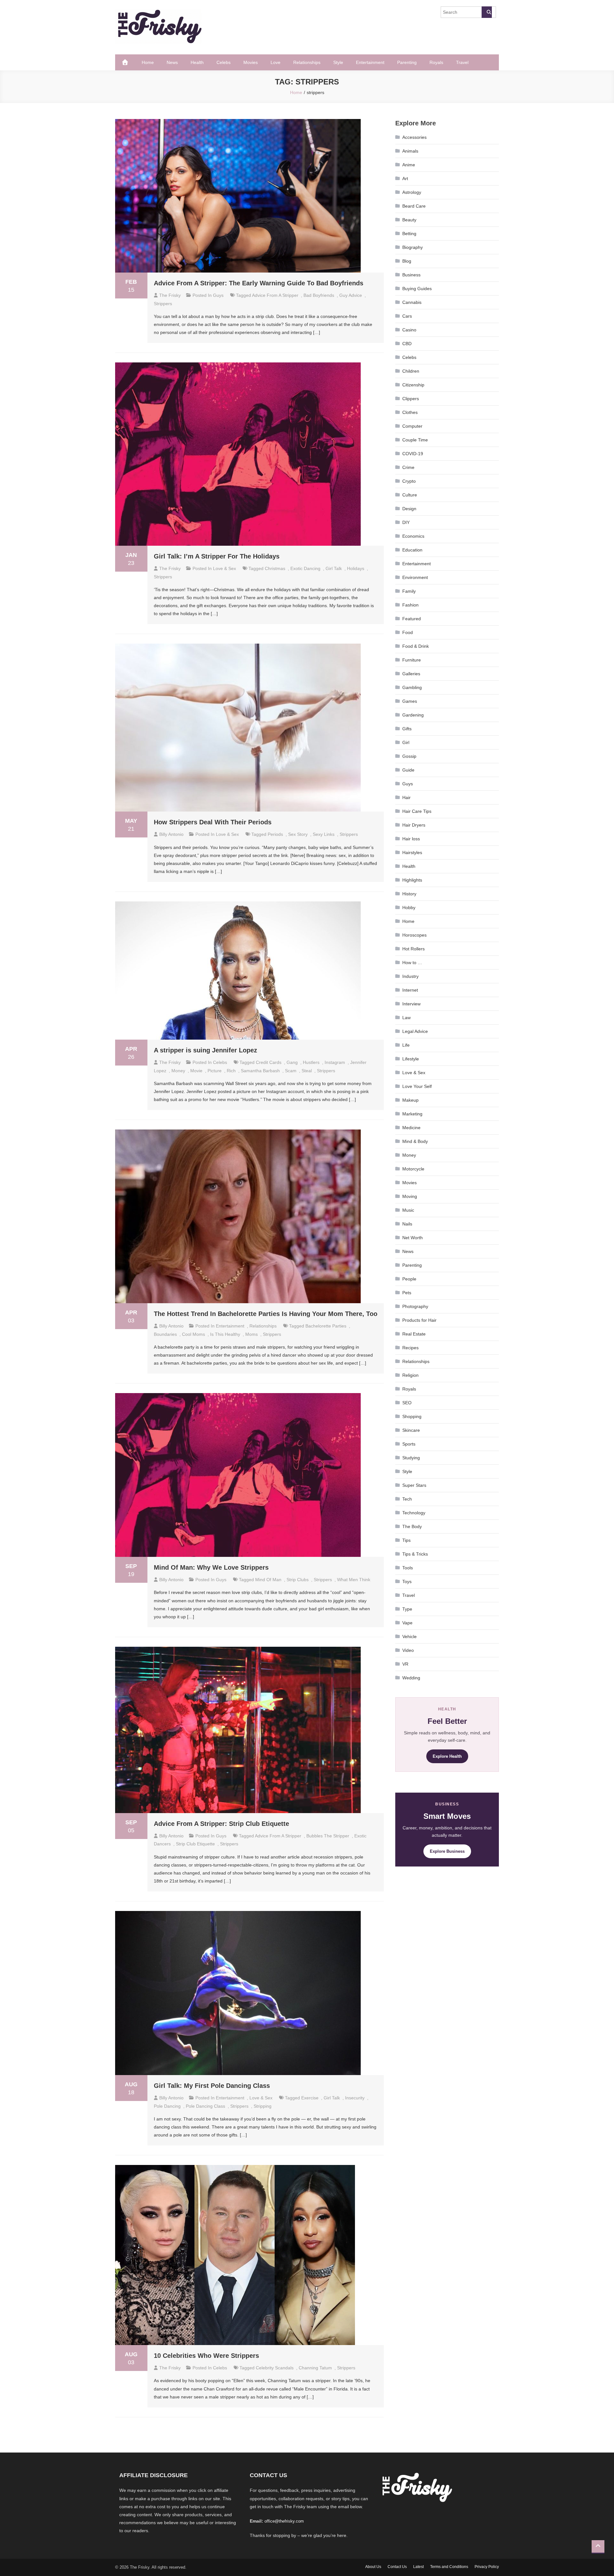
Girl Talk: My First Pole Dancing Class (212, 2086)
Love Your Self (417, 1086)
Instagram (335, 1062)
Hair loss (411, 839)
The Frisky (170, 295)
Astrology (412, 192)
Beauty (409, 220)
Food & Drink (416, 646)
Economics (413, 536)
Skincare (411, 1430)
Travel (462, 62)
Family (409, 591)
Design (409, 509)
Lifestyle (411, 1059)
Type (407, 1609)
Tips (406, 1540)
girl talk (334, 568)
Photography (415, 1306)
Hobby (409, 908)
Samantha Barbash (260, 1071)
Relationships (307, 62)
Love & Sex (224, 568)
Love (276, 62)
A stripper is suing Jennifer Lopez (205, 1050)
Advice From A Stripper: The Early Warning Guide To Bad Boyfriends (259, 283)
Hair (406, 797)
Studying (411, 1458)
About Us (373, 2567)
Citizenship (413, 385)
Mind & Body (415, 1141)
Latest (418, 2567)
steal (307, 1071)
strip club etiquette (195, 1844)
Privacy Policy (487, 2567)
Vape (407, 1623)
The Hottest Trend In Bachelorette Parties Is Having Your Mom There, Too (266, 1314)
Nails (407, 1224)
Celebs (224, 62)
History (409, 894)
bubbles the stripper (328, 1836)
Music (408, 1210)
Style (338, 62)
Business (411, 275)
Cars (407, 316)
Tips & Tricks (415, 1554)
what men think (354, 1580)
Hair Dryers (414, 825)
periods (275, 834)
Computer (412, 426)
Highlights (412, 880)
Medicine (411, 1128)
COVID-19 (413, 454)
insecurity (355, 2098)
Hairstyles (412, 852)
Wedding (411, 1678)
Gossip (409, 756)
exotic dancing (305, 568)
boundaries (165, 1334)
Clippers (411, 399)
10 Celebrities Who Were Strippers (206, 2356)
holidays (356, 568)
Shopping (412, 1416)
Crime (408, 467)
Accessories (414, 137)
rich (231, 1071)
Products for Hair (419, 1320)
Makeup (410, 1100)
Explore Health (447, 1756)
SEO (407, 1403)
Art (405, 178)
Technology (414, 1513)
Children (411, 371)
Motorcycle (413, 1169)
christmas (275, 568)
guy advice (351, 295)
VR (405, 1664)
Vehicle (409, 1637)
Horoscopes (414, 935)
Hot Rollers (413, 949)
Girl (406, 742)
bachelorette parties (326, 1326)
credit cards (269, 1062)
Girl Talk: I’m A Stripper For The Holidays (217, 556)
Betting (409, 234)
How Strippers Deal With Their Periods (213, 822)
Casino (409, 330)
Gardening (413, 715)
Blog (407, 261)
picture (215, 1071)
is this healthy (225, 1334)
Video (408, 1650)
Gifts (407, 729)
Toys (407, 1581)
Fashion (410, 605)
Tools (408, 1568)
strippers (163, 304)
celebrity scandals (275, 2368)
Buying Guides (417, 289)
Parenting (407, 62)
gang (292, 1062)
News (172, 62)
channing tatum (315, 2368)
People (409, 1279)
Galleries (411, 674)
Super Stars (414, 1485)
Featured (412, 619)
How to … (412, 963)
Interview (411, 1004)
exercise (310, 2098)
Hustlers (311, 1062)
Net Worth (413, 1238)
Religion (410, 1375)
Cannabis (412, 302)
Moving (410, 1196)
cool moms (193, 1334)
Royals (436, 62)
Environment (415, 577)
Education (412, 550)
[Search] (487, 12)
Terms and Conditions (449, 2567)
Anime (409, 165)
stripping (263, 2106)
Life (406, 1045)
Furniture (412, 660)
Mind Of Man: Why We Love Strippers (211, 1567)
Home (148, 62)
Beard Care (414, 206)
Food (408, 632)
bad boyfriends (319, 295)
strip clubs (298, 1580)
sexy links (324, 834)
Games (410, 701)
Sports (409, 1444)
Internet (410, 990)
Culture (410, 495)
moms (252, 1334)
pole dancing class (205, 2106)
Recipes (410, 1348)
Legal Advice (415, 1031)
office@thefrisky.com (284, 2521)
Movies (251, 62)
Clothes (410, 412)
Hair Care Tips (417, 811)
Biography (413, 247)
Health (197, 62)
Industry (410, 976)
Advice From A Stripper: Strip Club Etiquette (221, 1824)
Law (406, 1018)
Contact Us (397, 2567)
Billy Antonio (171, 834)
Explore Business (447, 1851)
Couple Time (415, 440)
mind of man (268, 1580)
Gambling (412, 687)
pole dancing (167, 2106)
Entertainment (370, 62)
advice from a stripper (275, 295)
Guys (218, 295)
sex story (298, 834)
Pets (407, 1293)
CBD (407, 344)
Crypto (409, 481)
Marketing (412, 1114)
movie (196, 1071)
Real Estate (414, 1334)
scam (291, 1071)
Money (178, 1071)
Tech (407, 1499)
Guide (408, 770)
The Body (412, 1526)
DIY (406, 522)
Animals (410, 151)
